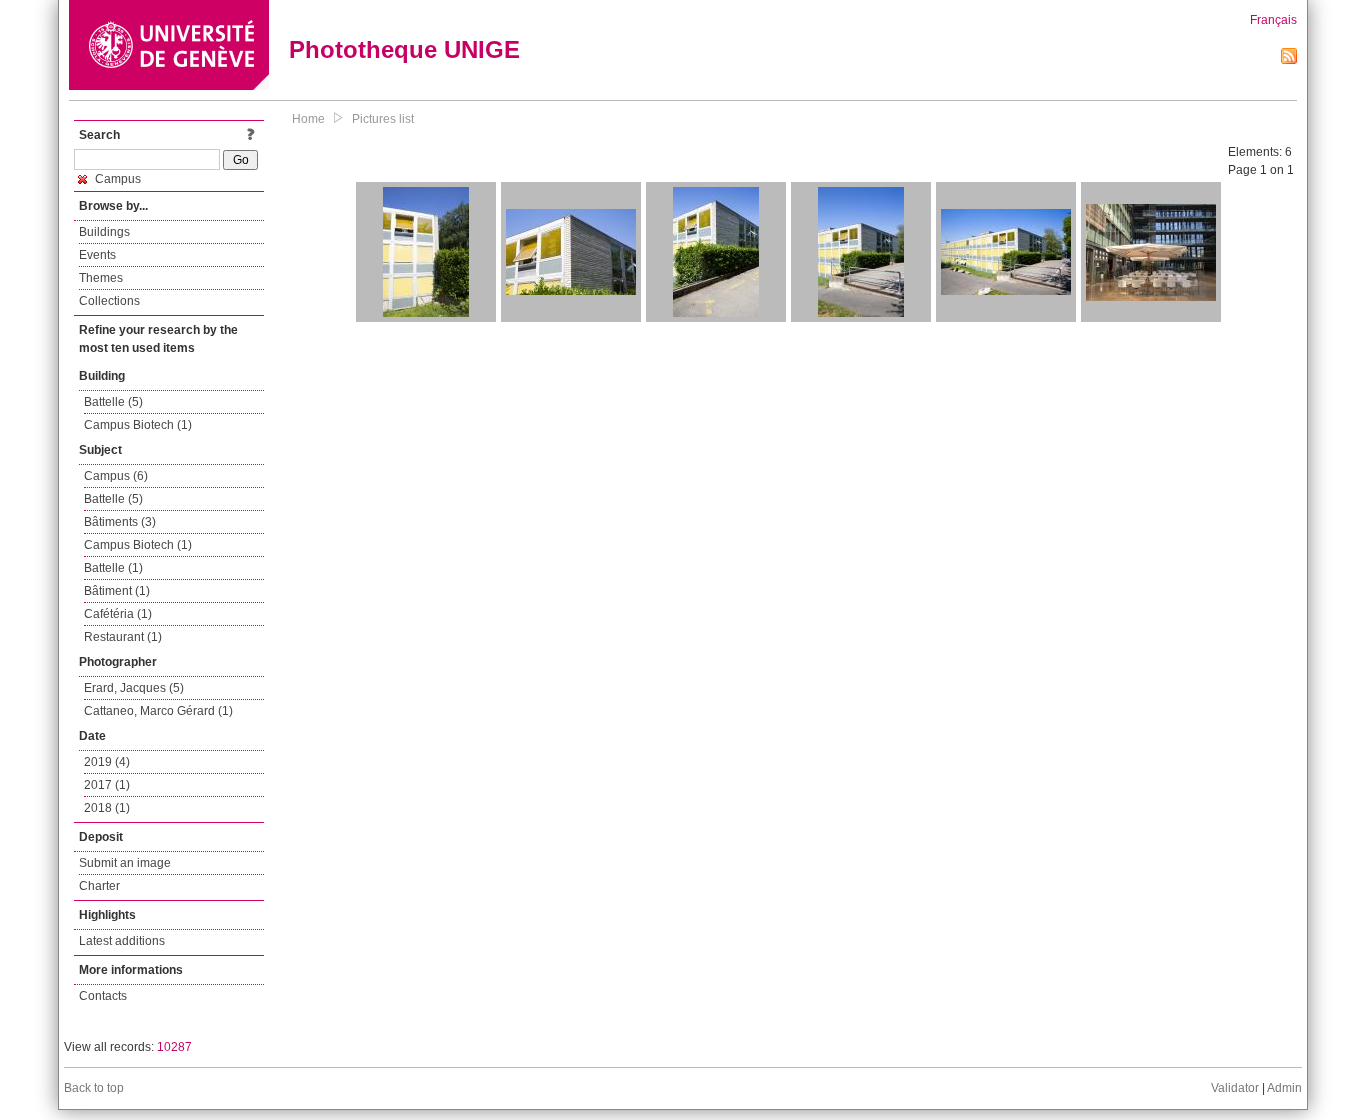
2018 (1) (107, 808)
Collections (109, 301)
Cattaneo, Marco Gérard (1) (158, 711)
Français (1273, 20)
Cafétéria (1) (118, 614)
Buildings (104, 232)
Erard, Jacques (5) (134, 688)
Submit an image (125, 863)
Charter (99, 886)
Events (97, 255)
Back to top (94, 1088)
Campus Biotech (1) (138, 425)
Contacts (103, 996)
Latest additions (122, 941)
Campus (116, 179)
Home (308, 119)
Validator (1235, 1088)
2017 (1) (107, 785)
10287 (174, 1047)
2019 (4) (107, 762)
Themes (101, 278)
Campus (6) (116, 476)
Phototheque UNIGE (404, 49)
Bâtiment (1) (117, 591)
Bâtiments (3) (120, 522)
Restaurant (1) (123, 637)
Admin (1284, 1088)
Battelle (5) (113, 402)
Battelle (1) (113, 568)
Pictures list (383, 119)
